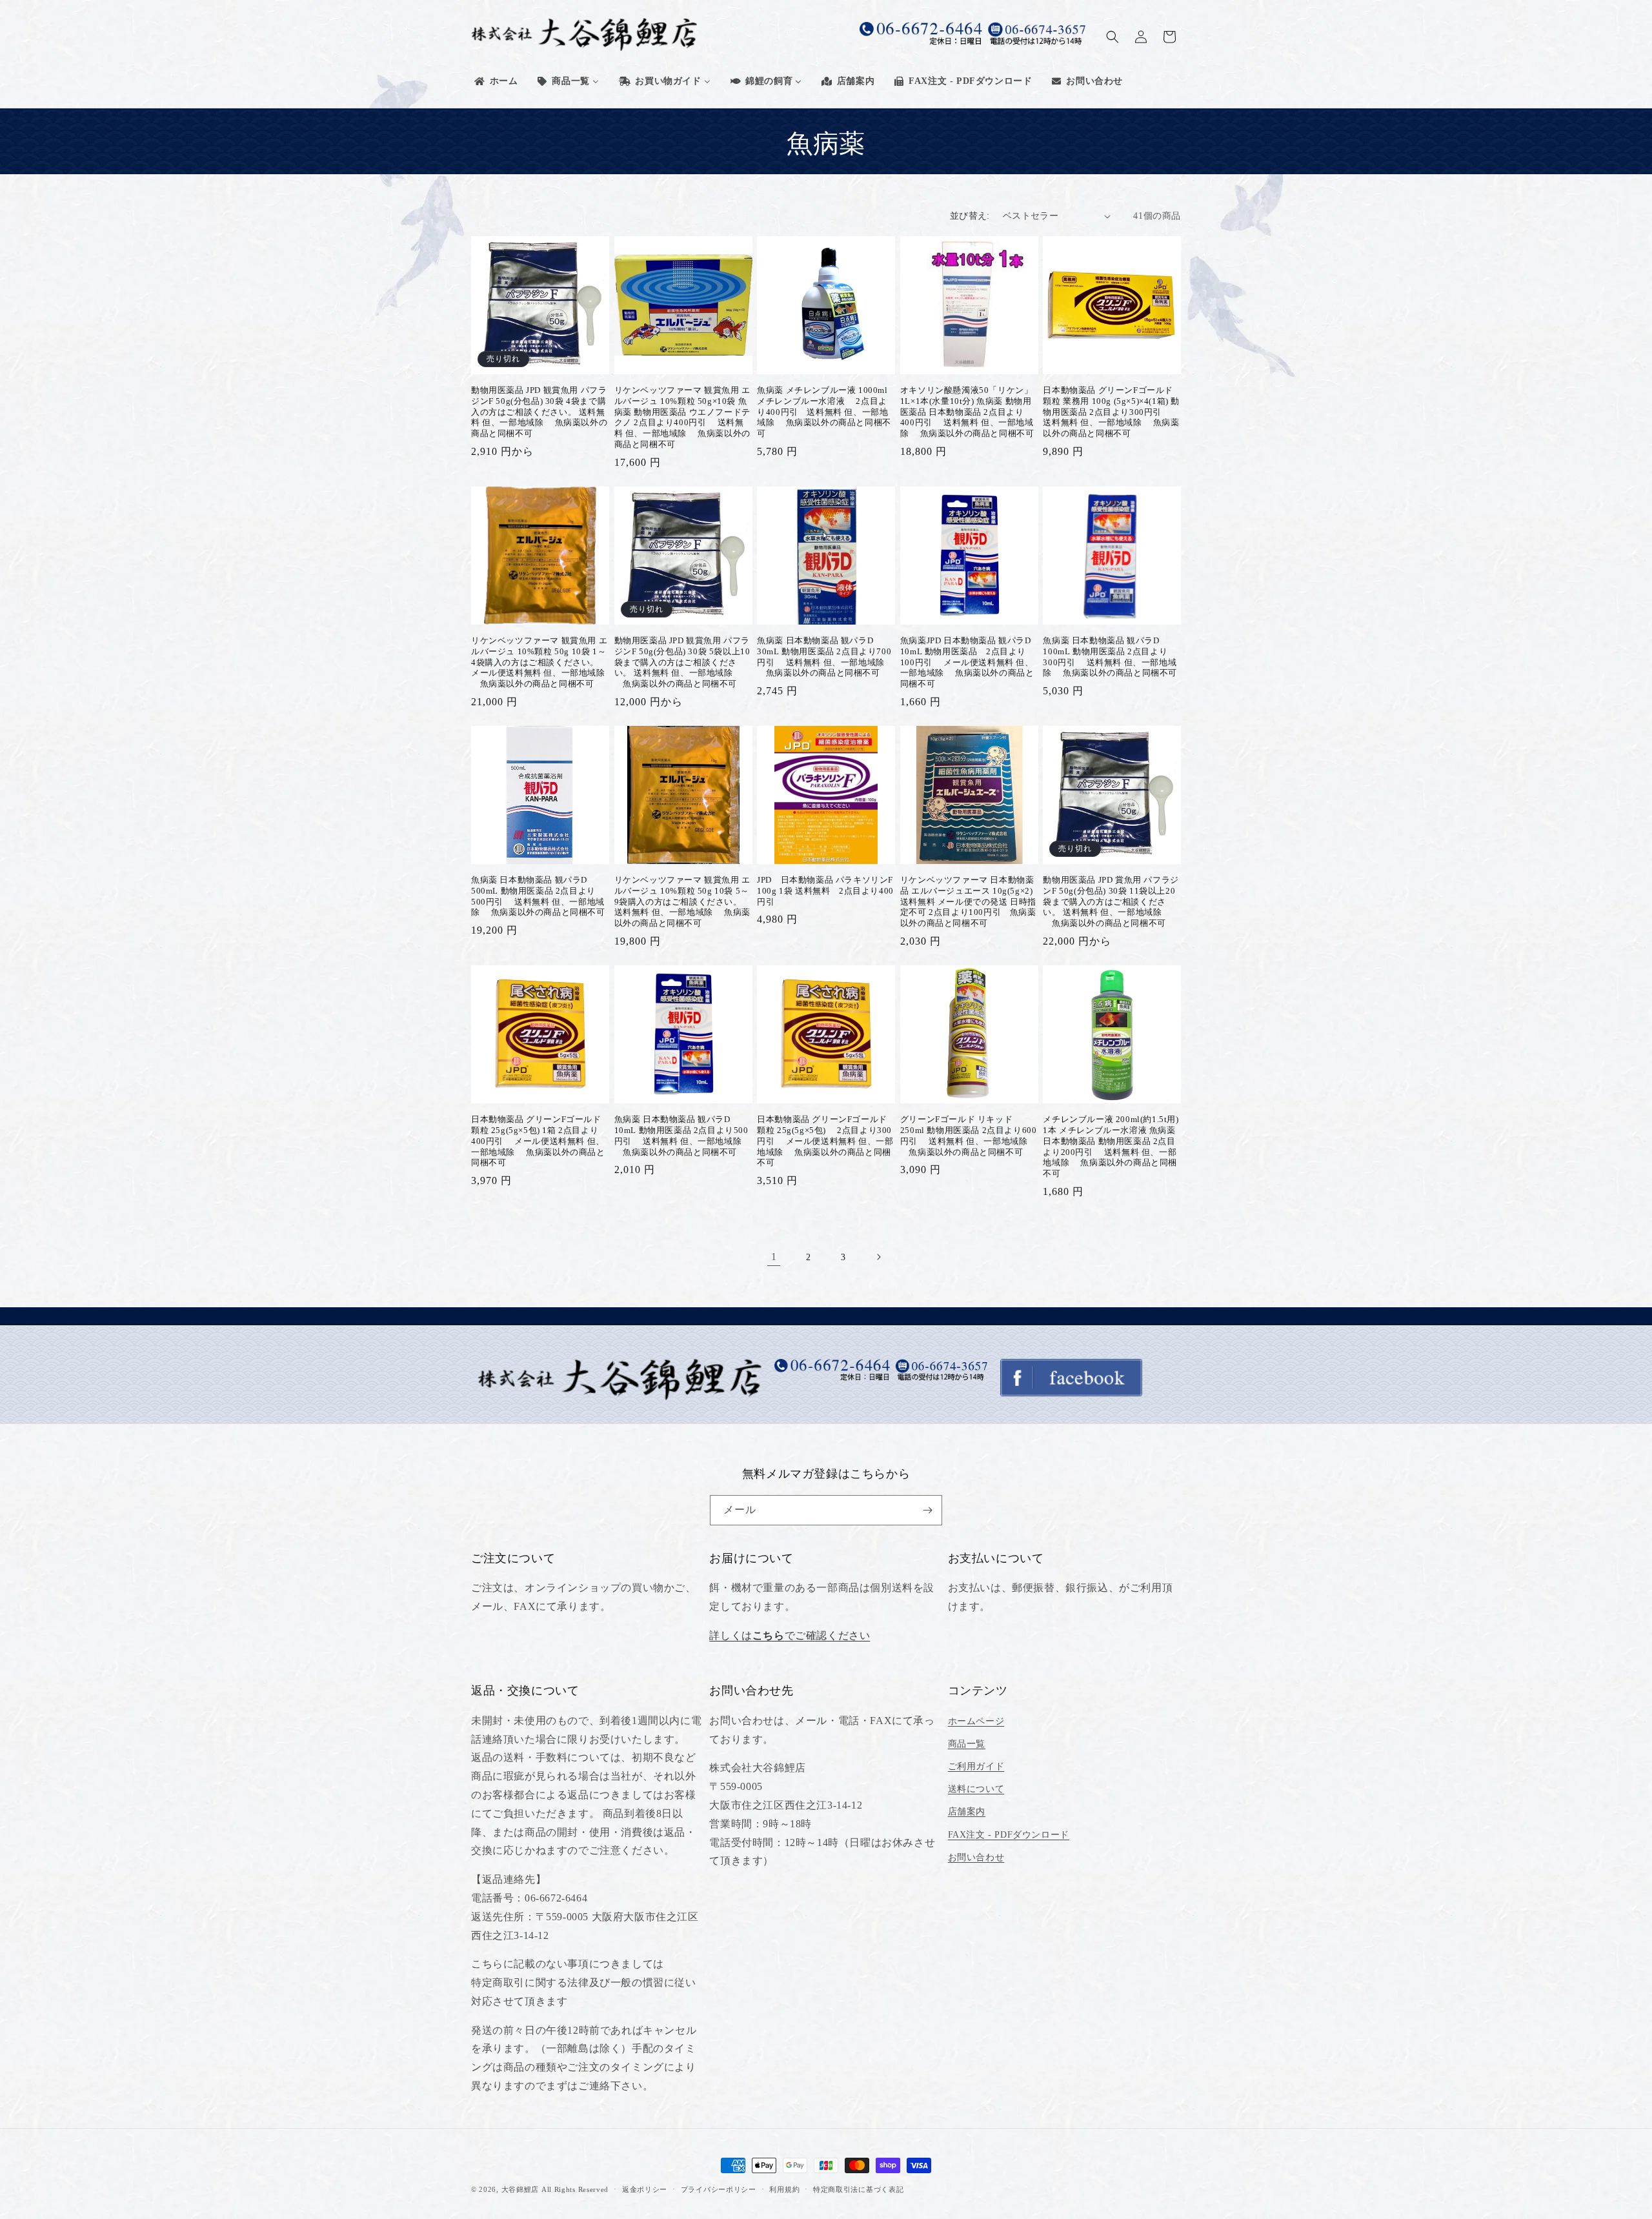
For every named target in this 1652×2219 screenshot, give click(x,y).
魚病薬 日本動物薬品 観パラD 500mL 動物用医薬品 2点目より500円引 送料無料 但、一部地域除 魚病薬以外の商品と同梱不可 (538, 896)
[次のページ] (878, 1257)
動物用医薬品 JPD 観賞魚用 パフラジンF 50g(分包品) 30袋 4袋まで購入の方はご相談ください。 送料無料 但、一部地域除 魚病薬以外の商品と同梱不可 (539, 412)
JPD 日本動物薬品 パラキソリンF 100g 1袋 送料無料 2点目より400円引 (825, 891)
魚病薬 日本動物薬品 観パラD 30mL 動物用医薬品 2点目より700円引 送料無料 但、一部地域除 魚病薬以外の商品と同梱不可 (824, 657)
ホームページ (976, 1721)
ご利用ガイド (976, 1766)
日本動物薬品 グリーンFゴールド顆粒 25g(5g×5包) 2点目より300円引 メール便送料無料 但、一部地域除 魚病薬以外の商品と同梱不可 (825, 1141)
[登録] (927, 1510)
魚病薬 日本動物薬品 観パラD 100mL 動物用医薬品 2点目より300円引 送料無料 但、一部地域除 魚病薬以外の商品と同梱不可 (1110, 657)
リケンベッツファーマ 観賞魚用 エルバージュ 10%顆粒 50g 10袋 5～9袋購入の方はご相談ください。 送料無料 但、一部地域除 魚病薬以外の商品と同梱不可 (682, 902)
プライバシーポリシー (719, 2189)
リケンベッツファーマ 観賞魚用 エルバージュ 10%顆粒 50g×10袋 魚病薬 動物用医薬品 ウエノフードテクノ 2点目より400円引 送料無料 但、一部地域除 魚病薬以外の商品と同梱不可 (682, 417)
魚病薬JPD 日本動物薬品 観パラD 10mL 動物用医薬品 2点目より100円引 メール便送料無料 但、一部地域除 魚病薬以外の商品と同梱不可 (967, 662)
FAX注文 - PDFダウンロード (1009, 1835)
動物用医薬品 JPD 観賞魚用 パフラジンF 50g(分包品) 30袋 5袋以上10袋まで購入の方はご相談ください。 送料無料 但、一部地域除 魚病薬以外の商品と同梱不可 (682, 662)
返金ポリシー (645, 2189)
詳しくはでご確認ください (790, 1635)
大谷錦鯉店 (520, 2189)
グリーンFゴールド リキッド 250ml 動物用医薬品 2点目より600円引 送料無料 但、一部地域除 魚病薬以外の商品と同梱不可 (969, 1136)
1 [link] (774, 1257)
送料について (976, 1789)
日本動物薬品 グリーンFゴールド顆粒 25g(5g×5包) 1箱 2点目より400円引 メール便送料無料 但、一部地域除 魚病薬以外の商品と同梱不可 (538, 1141)
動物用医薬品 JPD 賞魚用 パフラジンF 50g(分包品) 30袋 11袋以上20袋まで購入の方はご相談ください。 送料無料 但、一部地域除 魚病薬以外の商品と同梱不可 (1111, 902)
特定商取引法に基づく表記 (858, 2189)
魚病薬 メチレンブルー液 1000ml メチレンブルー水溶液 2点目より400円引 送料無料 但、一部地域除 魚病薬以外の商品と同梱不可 (824, 412)
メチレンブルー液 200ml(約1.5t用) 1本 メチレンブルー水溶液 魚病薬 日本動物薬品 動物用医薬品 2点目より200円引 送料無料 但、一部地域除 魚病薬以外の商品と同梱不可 (1111, 1146)
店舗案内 (967, 1812)
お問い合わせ (976, 1857)
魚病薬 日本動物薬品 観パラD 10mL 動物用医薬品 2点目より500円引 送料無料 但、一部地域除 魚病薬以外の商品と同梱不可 (681, 1136)
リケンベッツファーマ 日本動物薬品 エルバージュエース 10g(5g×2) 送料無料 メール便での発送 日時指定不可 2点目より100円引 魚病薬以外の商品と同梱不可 (968, 902)
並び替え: (970, 216)
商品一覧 (967, 1744)
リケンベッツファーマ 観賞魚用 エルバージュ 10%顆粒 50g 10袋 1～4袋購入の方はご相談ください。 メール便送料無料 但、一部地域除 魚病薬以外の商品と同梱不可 (539, 662)
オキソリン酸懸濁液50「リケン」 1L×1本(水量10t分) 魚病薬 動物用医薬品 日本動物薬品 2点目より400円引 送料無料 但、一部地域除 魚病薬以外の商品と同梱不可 (967, 412)
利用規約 (784, 2189)
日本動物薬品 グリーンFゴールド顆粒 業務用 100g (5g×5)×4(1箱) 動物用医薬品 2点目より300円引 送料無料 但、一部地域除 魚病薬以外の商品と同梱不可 (1111, 412)
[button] (1113, 37)
